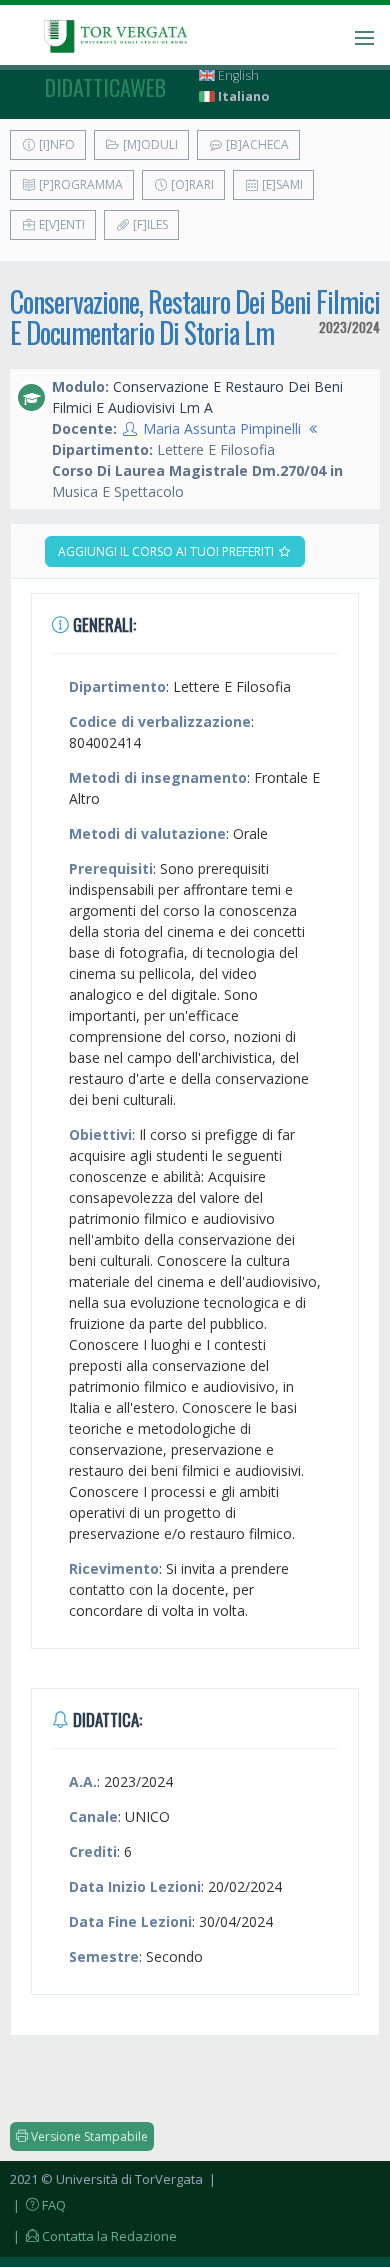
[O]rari (191, 184)
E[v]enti (60, 224)
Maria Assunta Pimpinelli (222, 428)
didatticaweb (105, 87)
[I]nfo (55, 144)
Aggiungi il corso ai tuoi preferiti (167, 551)
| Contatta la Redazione (93, 2236)
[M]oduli (149, 144)
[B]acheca (256, 144)
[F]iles (149, 224)
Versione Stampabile (88, 2136)
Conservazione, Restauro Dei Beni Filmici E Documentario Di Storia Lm (195, 317)
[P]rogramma (79, 184)
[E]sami (281, 184)
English (237, 75)
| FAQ (38, 2205)
